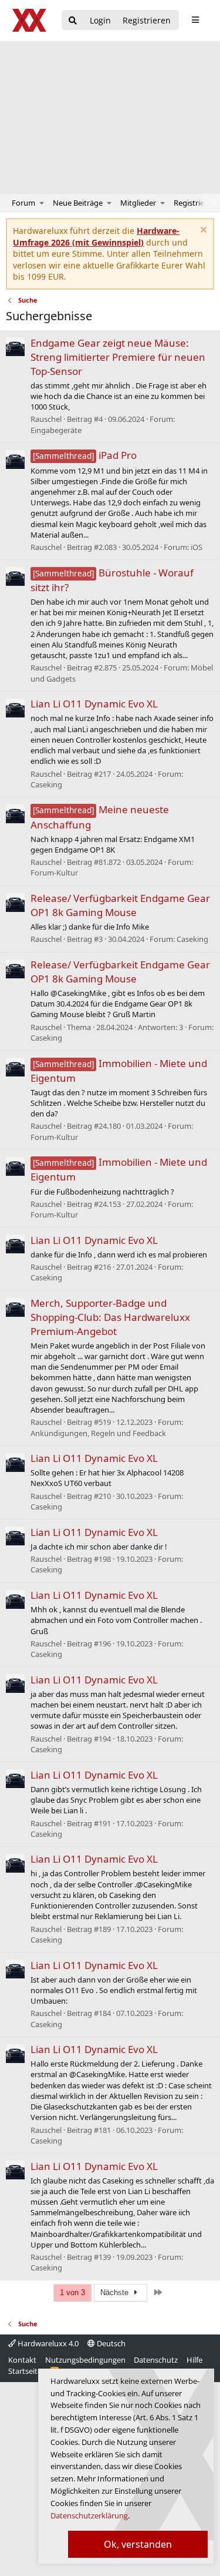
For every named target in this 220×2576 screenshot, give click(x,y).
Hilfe (194, 2360)
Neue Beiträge (78, 203)
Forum (23, 203)
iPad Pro (85, 455)
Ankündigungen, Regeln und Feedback (98, 1433)
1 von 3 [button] (72, 2292)
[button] (42, 203)
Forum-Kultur (54, 873)
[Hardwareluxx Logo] (30, 20)
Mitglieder (138, 203)
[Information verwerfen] (202, 231)
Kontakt (22, 2360)
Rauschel (46, 419)
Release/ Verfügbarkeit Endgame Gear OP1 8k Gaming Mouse (120, 905)
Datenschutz (156, 2360)
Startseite (25, 2371)
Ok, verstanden (138, 2544)
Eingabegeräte (56, 430)
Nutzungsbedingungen (85, 2360)
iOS (197, 547)
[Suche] (73, 21)
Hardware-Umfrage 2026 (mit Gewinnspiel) (96, 237)
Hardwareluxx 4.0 (47, 2343)
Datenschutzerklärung (89, 2515)
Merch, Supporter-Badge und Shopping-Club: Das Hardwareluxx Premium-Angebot (110, 1317)
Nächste (116, 2292)
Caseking (46, 784)
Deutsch (110, 2343)
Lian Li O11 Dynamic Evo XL (94, 704)
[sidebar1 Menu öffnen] (195, 20)
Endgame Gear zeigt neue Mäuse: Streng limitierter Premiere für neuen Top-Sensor (118, 357)
